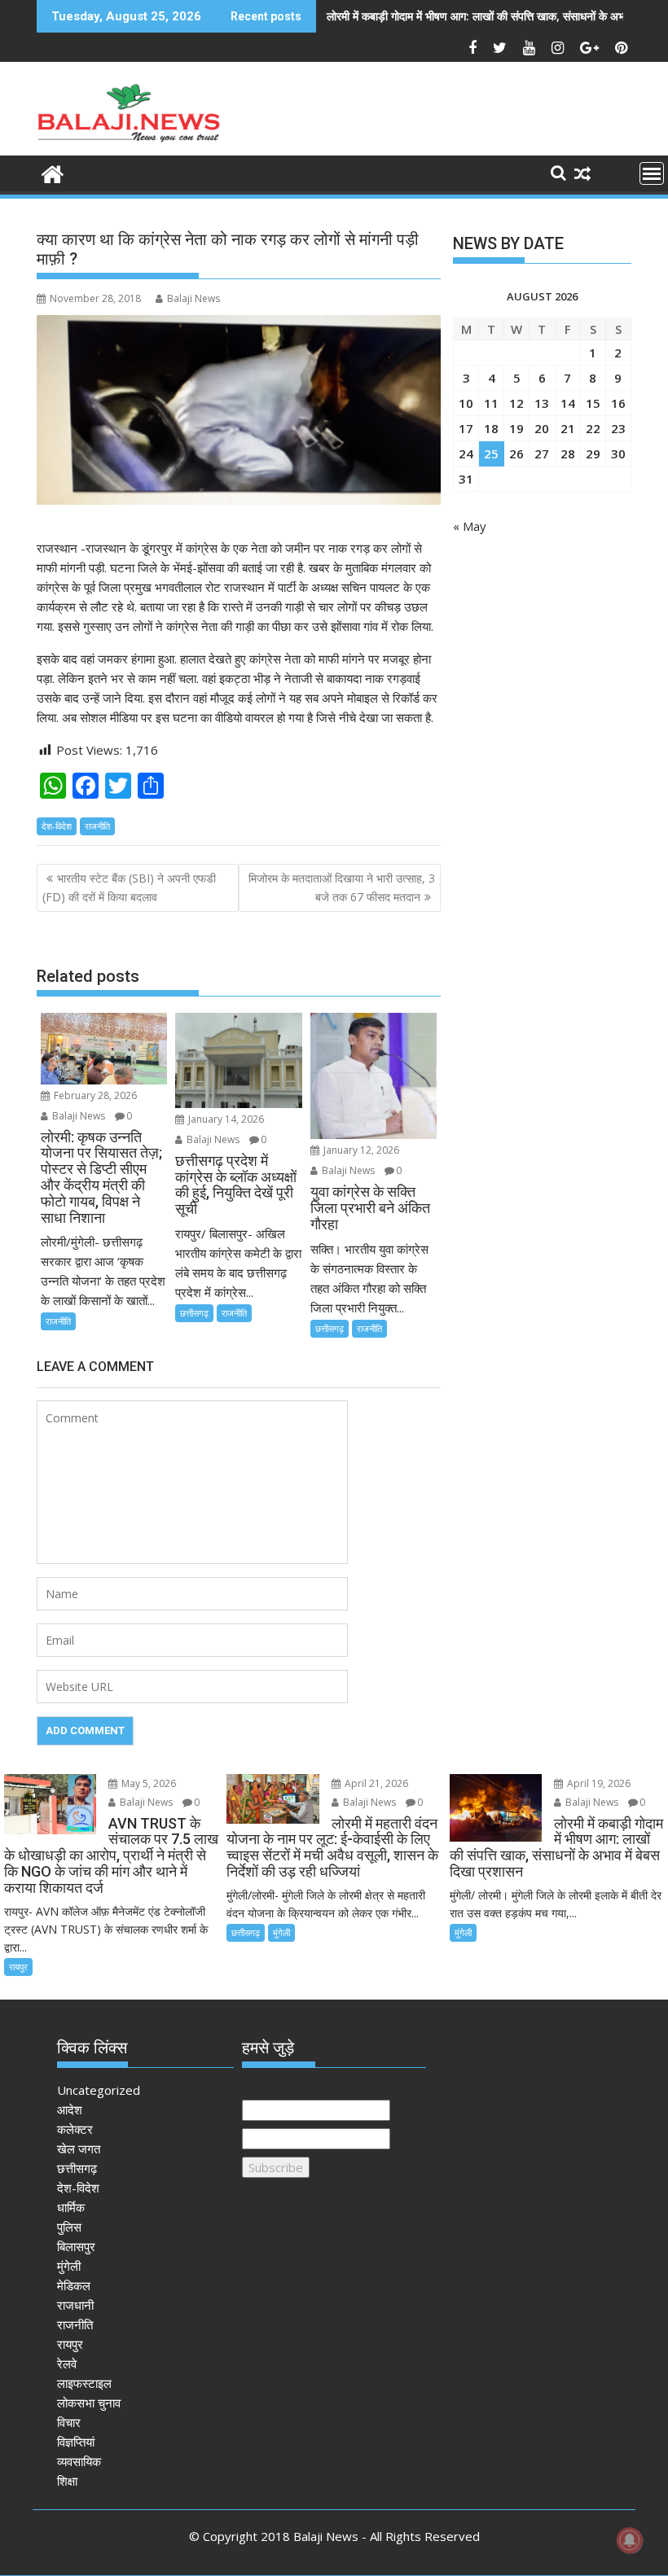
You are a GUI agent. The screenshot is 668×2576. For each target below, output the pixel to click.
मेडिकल (74, 2285)
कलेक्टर (75, 2129)
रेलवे (67, 2364)
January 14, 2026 (225, 1119)
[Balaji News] (53, 172)
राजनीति (97, 826)
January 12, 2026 (360, 1150)
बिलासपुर (76, 2246)
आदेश (70, 2109)
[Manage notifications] (630, 2540)
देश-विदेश (57, 826)
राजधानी (75, 2305)
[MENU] (652, 173)
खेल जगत (79, 2149)
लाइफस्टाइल (84, 2383)
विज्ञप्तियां (76, 2442)
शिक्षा (67, 2481)
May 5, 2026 (147, 1783)
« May (470, 526)
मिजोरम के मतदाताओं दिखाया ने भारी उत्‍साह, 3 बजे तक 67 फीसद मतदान (342, 887)
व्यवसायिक (79, 2461)
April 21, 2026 (375, 1783)
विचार (69, 2422)
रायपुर (18, 1967)
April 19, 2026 (598, 1783)
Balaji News (193, 298)
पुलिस (69, 2227)
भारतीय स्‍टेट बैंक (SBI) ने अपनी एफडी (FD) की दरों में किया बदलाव (129, 887)
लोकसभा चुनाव (89, 2403)
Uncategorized (99, 2090)
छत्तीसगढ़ (194, 1313)
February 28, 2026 (94, 1095)
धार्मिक (71, 2207)
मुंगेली (281, 1932)
